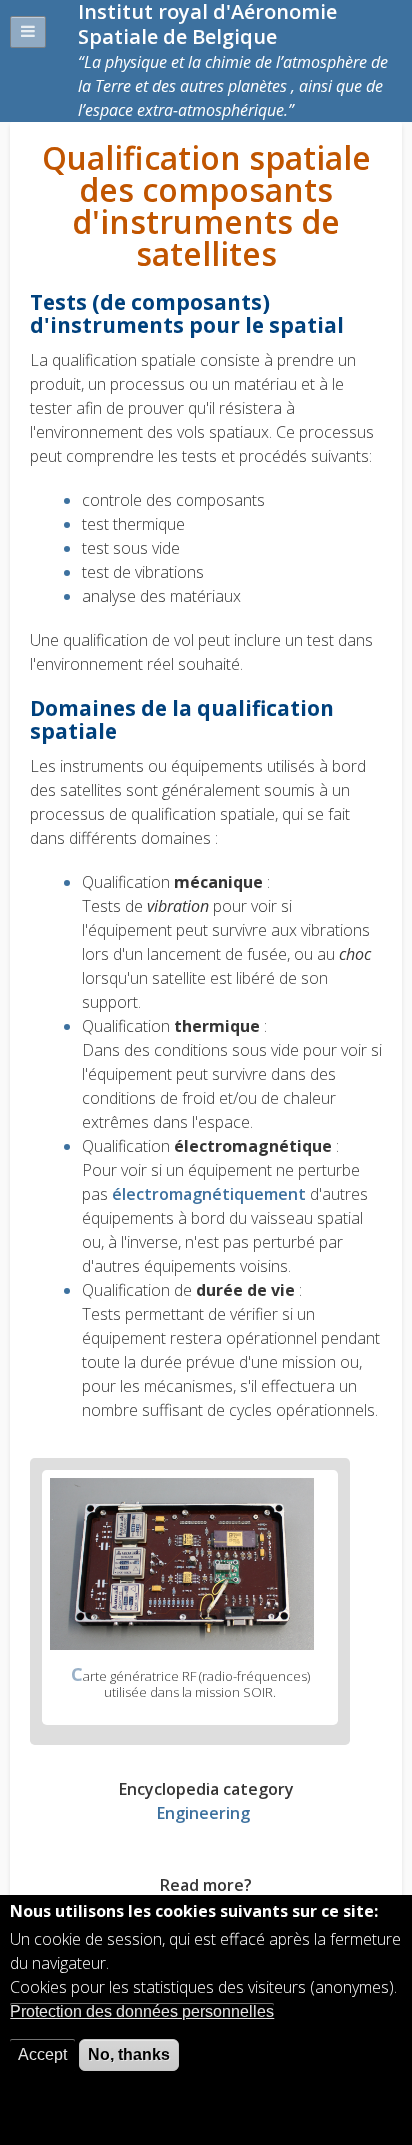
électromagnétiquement (211, 1194)
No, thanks (129, 2054)
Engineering (203, 1813)
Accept (42, 2054)
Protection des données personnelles (142, 2011)
